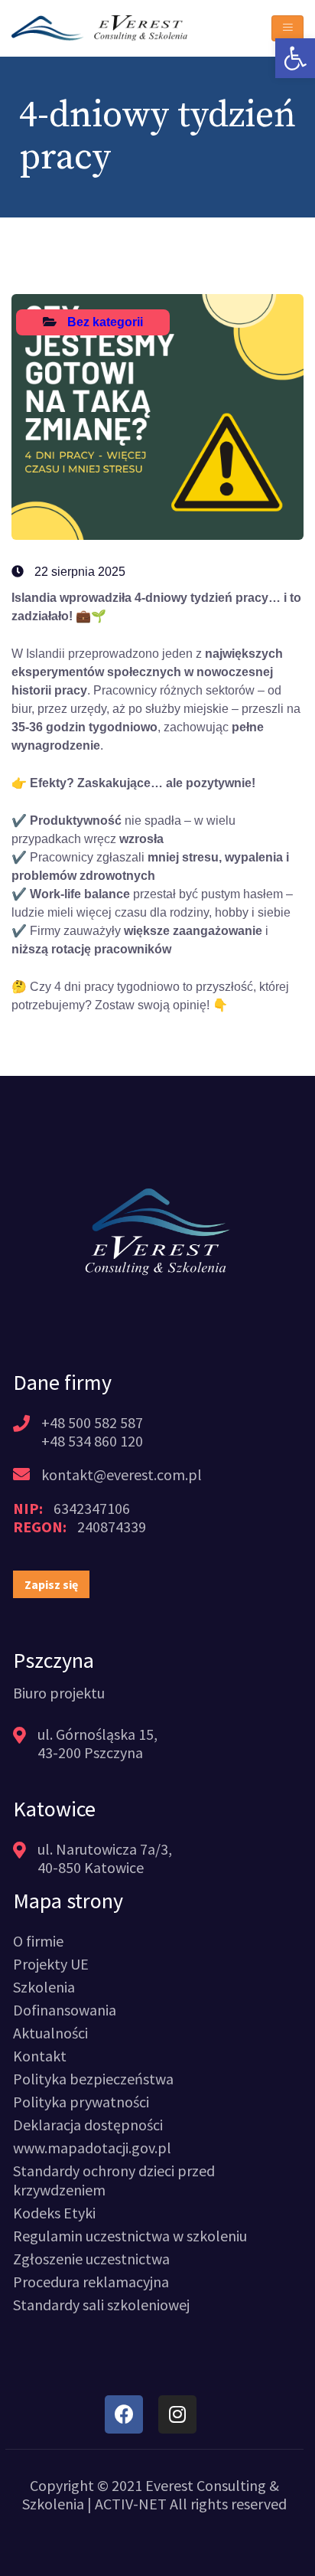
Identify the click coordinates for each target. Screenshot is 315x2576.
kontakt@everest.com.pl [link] (122, 1474)
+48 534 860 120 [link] (92, 1441)
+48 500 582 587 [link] (92, 1422)
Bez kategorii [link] (105, 322)
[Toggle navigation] (287, 28)
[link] (295, 58)
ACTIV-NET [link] (131, 2504)
